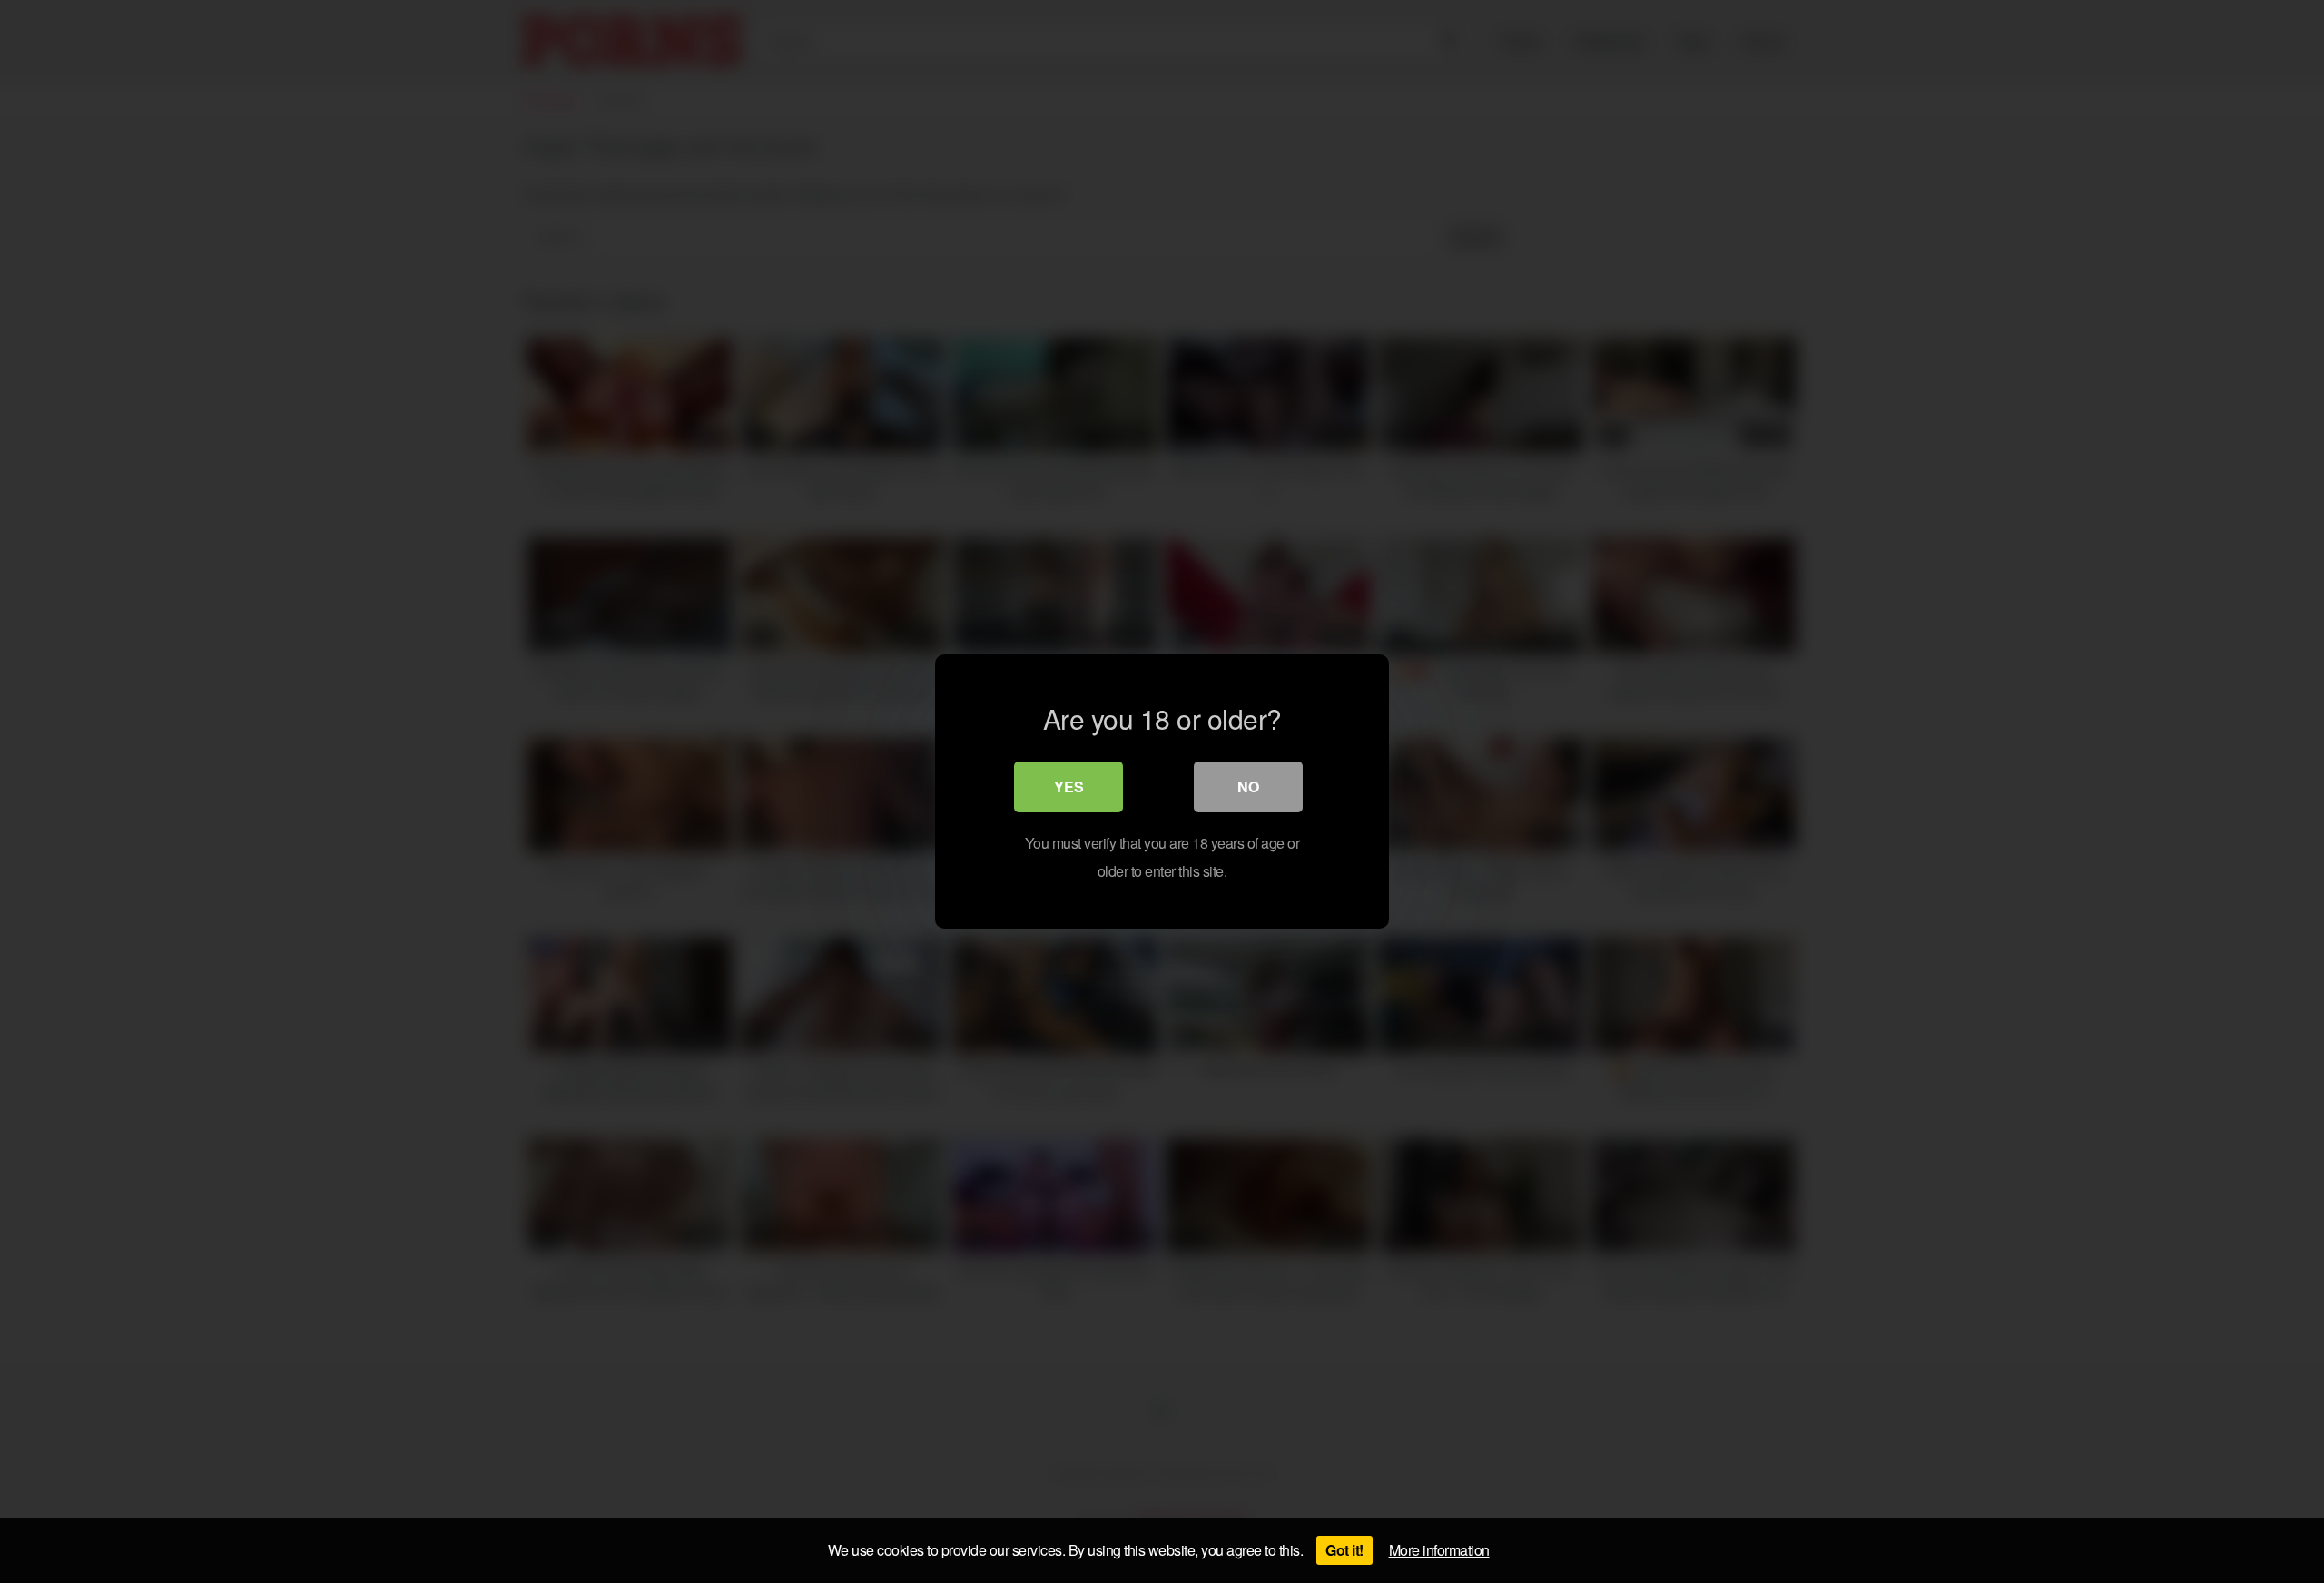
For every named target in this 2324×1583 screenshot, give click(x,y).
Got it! (1344, 1550)
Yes (1069, 787)
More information (1439, 1550)
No (1248, 787)
